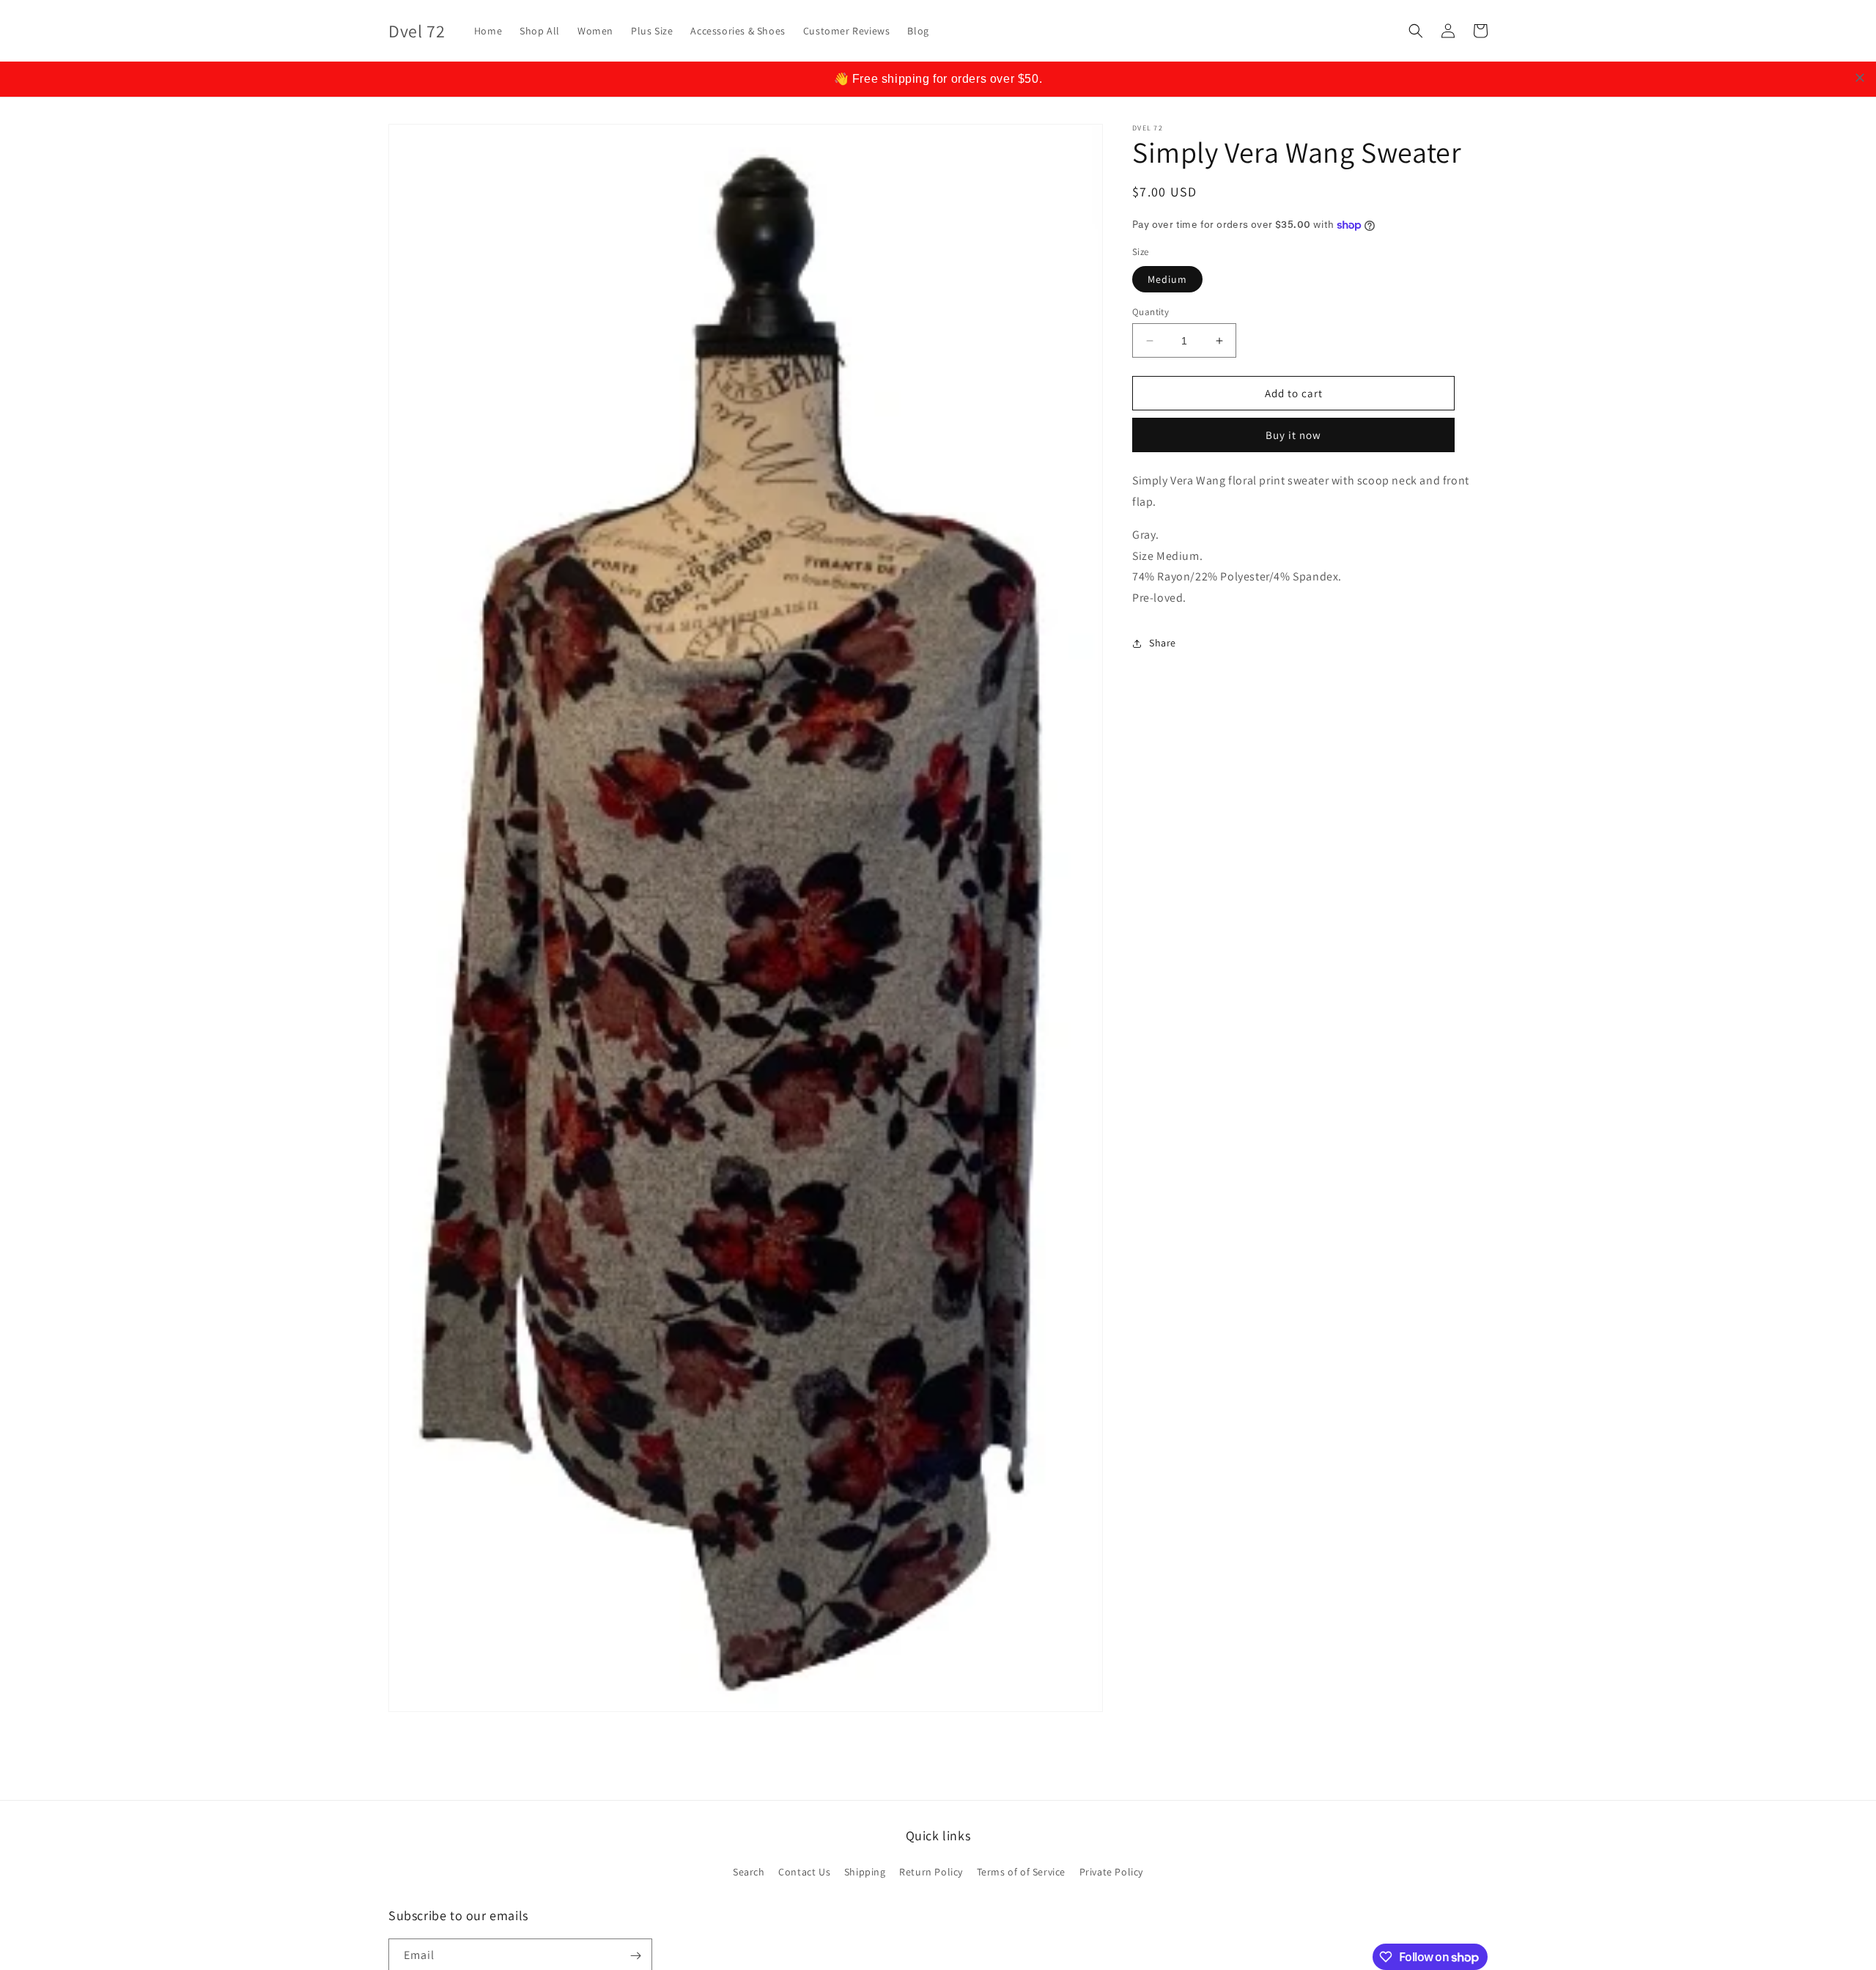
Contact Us (804, 1872)
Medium (1167, 279)
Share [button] (1163, 643)
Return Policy (931, 1872)
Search (749, 1872)
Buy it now (1293, 435)
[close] (1860, 78)
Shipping (865, 1872)
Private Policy (1111, 1872)
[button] (1416, 31)
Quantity (1151, 312)
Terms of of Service (1021, 1872)
